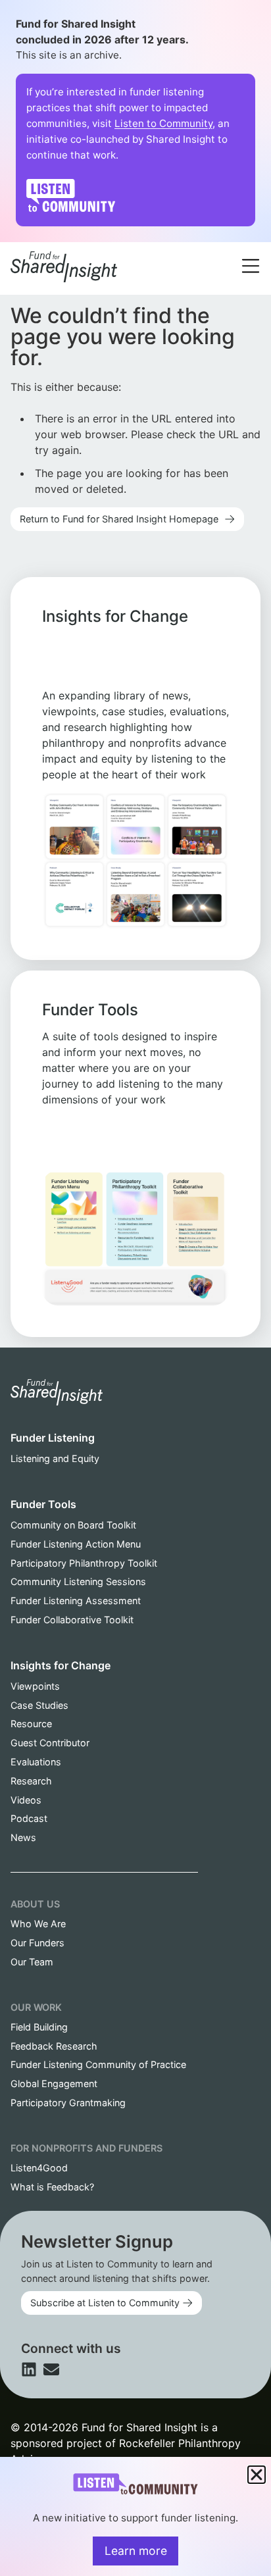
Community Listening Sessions (78, 1581)
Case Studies (39, 1705)
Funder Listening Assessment (76, 1601)
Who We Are (38, 1924)
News (23, 1837)
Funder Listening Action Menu (76, 1544)
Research (31, 1781)
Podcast (29, 1818)
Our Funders (37, 1943)
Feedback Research (54, 2046)
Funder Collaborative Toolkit (72, 1620)
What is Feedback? (52, 2187)
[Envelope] (51, 2369)
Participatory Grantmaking (68, 2103)
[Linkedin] (29, 2369)
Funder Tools (43, 1504)
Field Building (39, 2027)
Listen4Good (39, 2168)
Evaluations (36, 1762)
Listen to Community (163, 123)
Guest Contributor (50, 1743)
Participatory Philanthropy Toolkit (84, 1563)
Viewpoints (35, 1686)
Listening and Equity (55, 1458)
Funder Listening (53, 1438)
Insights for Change (61, 1665)
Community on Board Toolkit (73, 1525)
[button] (257, 2475)
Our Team (32, 1962)
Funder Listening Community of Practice (98, 2064)
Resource (31, 1724)
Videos (26, 1800)
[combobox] (157, 250)
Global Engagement (54, 2084)
